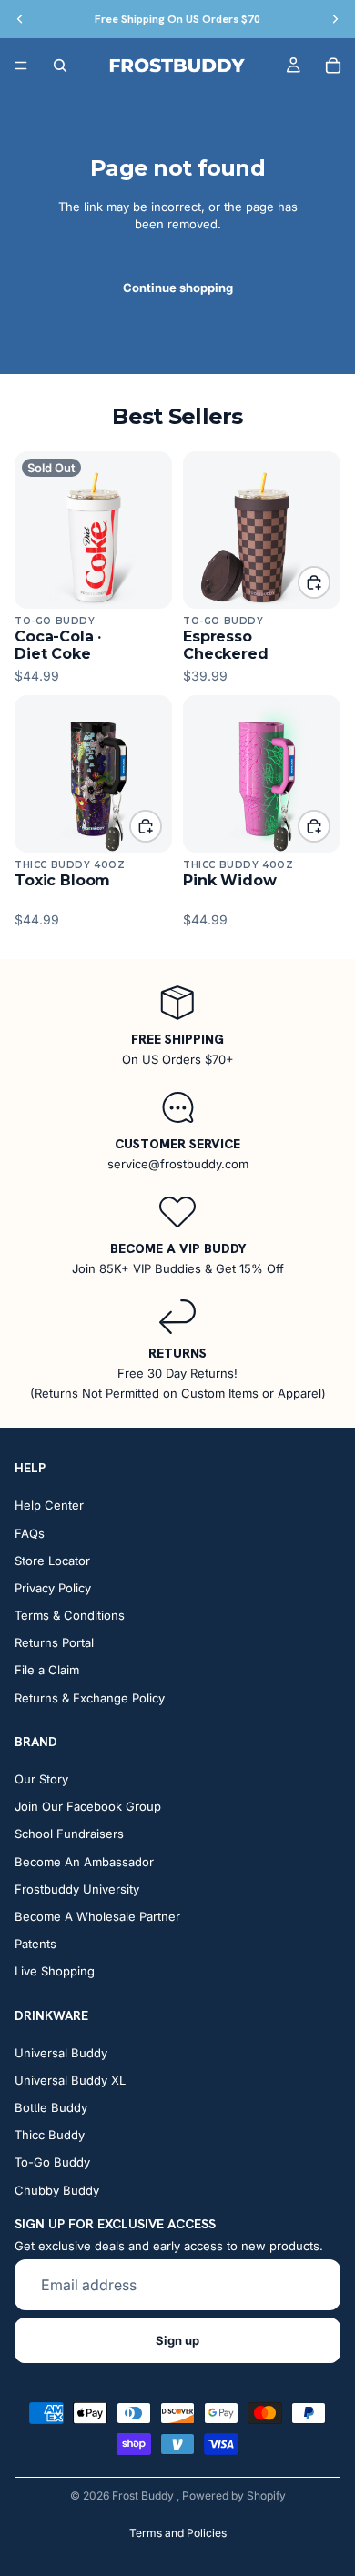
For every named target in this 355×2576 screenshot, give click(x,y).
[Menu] (21, 66)
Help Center (49, 1505)
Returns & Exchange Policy (90, 1697)
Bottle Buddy (51, 2107)
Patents (35, 1944)
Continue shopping (178, 288)
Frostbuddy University (77, 1888)
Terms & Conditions (70, 1615)
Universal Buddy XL (70, 2079)
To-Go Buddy (52, 2162)
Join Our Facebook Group (88, 1806)
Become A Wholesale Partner (97, 1916)
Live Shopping (55, 1971)
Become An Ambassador (84, 1861)
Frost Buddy (144, 2495)
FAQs (30, 1532)
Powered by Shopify (234, 2495)
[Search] (60, 66)
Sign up (177, 2340)
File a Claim (47, 1670)
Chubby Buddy (57, 2189)
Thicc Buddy (50, 2135)
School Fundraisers (69, 1834)
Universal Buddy (61, 2052)
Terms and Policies (178, 2533)
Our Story (41, 1779)
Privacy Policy (53, 1587)
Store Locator (52, 1560)
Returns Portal (54, 1642)
